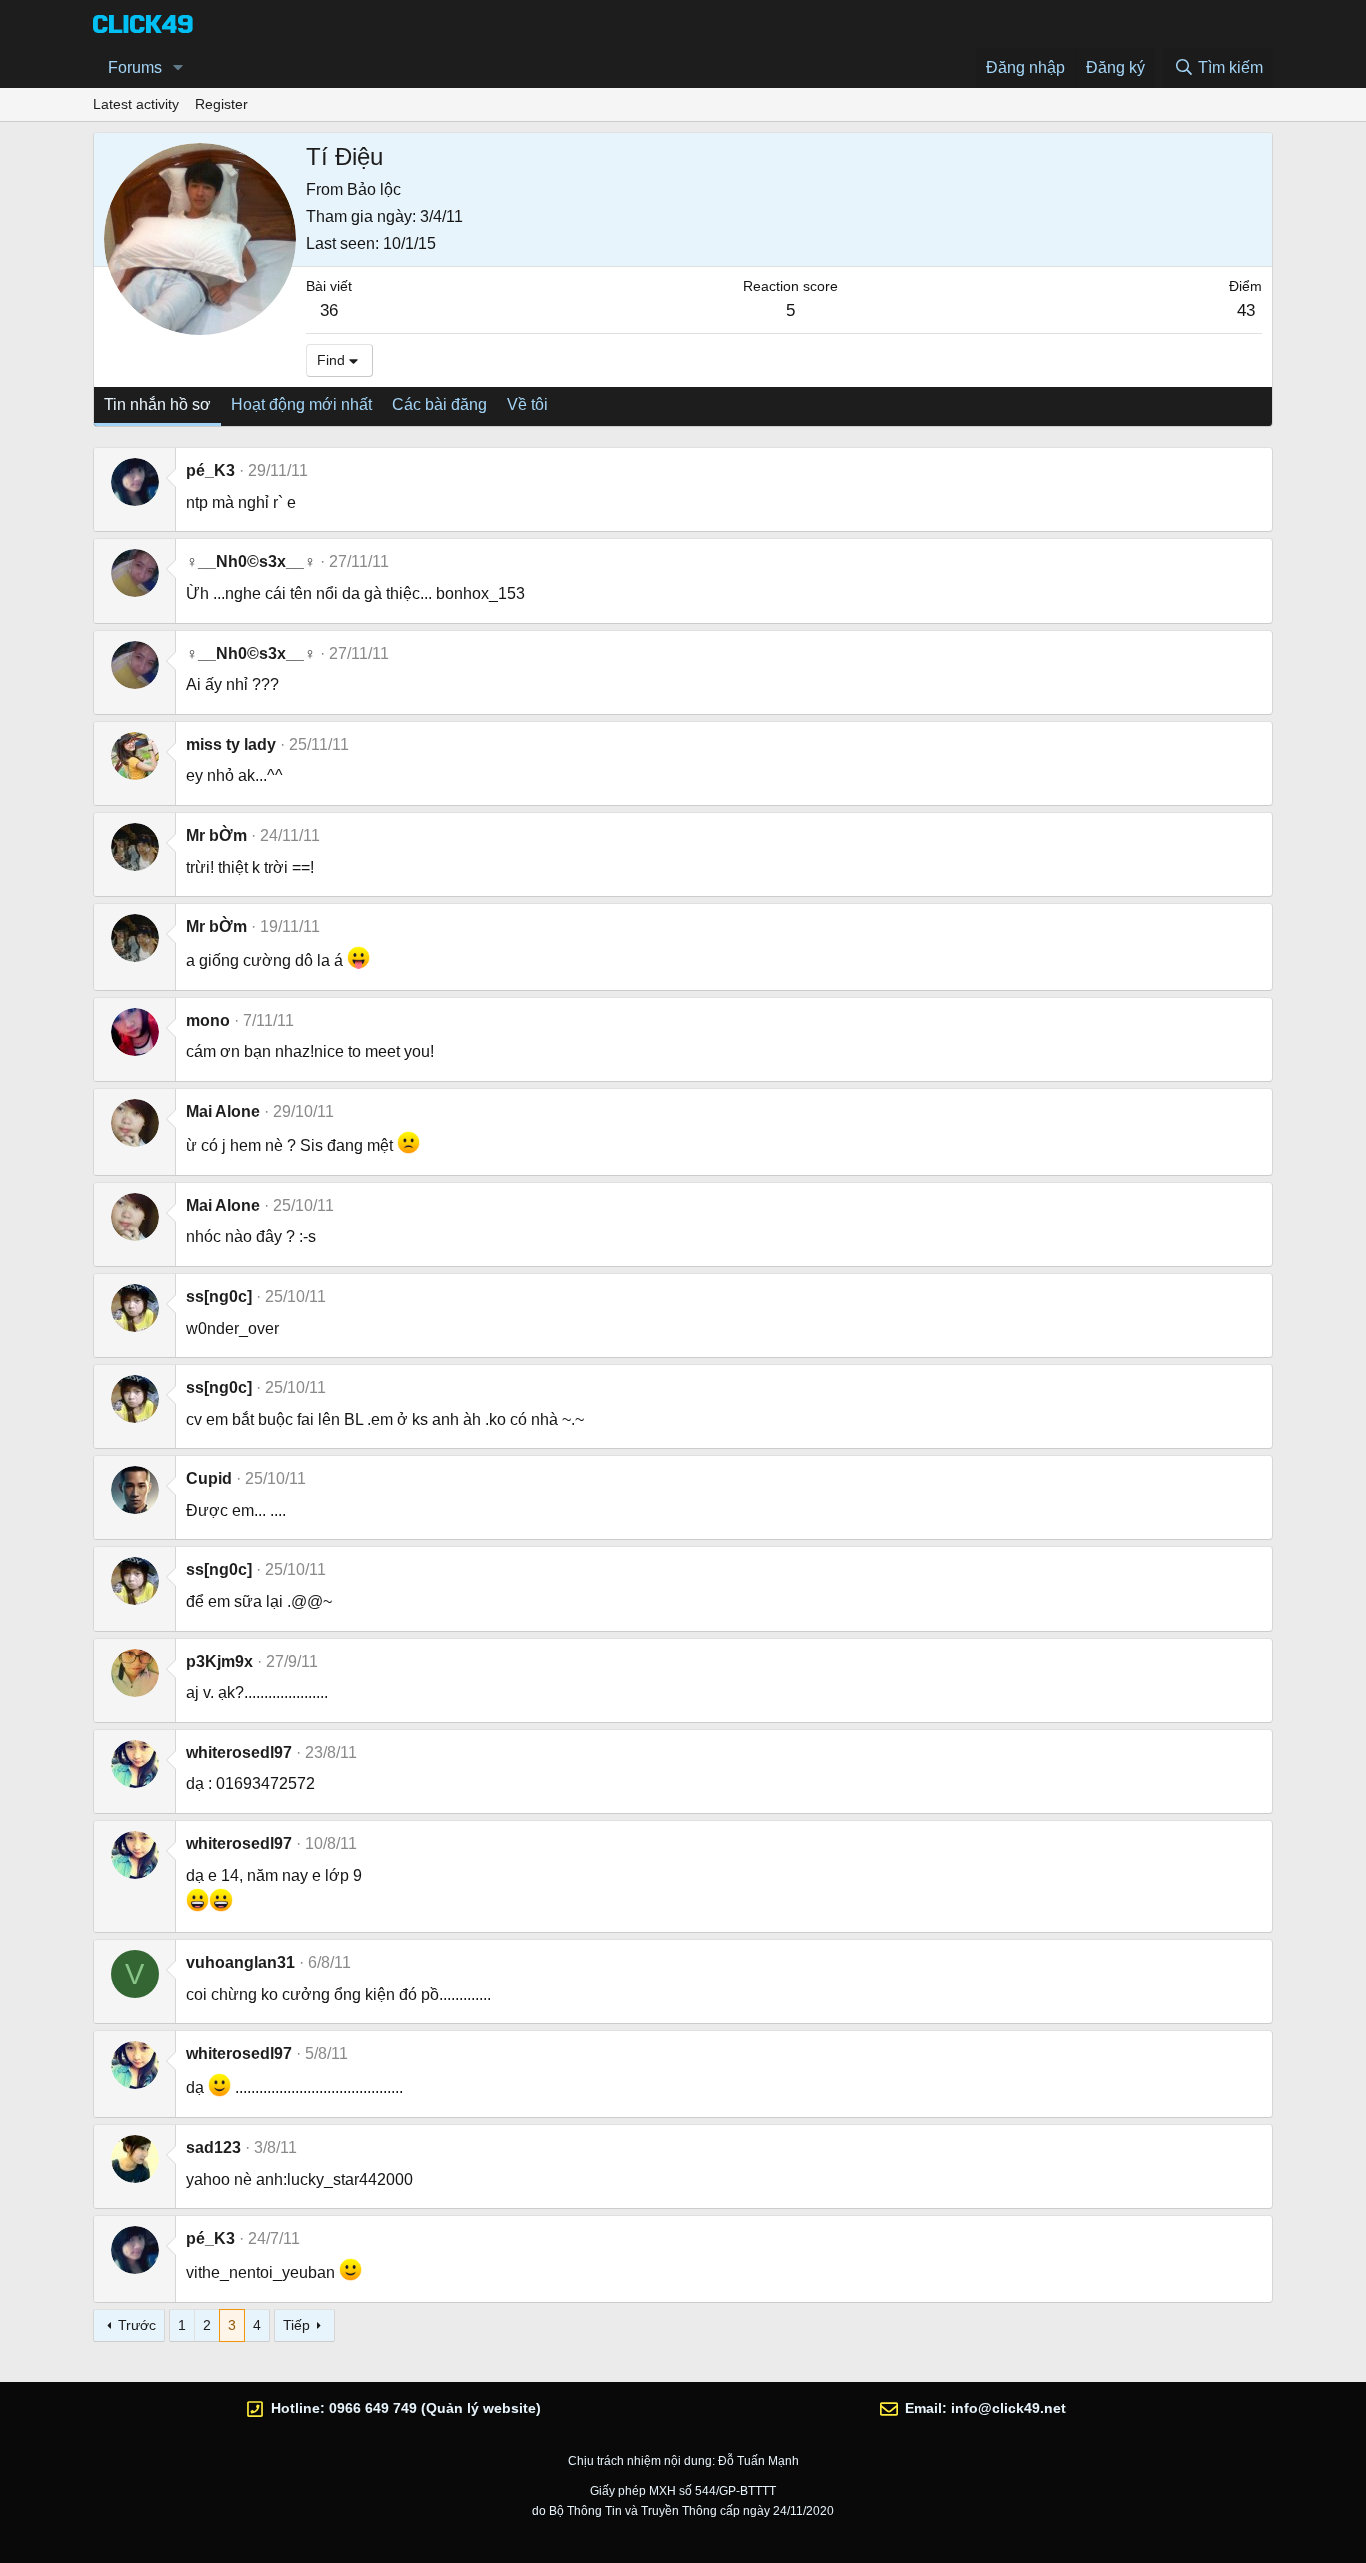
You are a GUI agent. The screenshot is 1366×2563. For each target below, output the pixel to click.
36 (329, 310)
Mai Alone (223, 1111)
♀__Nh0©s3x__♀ (251, 561)
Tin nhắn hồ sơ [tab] (157, 404)
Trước (137, 2325)
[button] (178, 68)
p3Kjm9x (219, 1661)
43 (1246, 310)
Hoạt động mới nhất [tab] (301, 404)
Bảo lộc (374, 189)
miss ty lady (231, 744)
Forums (135, 67)
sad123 (213, 2147)
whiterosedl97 (239, 1752)
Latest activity (136, 104)
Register (221, 104)
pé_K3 (210, 470)
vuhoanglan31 (240, 1962)
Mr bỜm (216, 835)
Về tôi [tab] (527, 404)
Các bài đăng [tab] (439, 404)
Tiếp (296, 2325)
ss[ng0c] (219, 1296)
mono (208, 1020)
